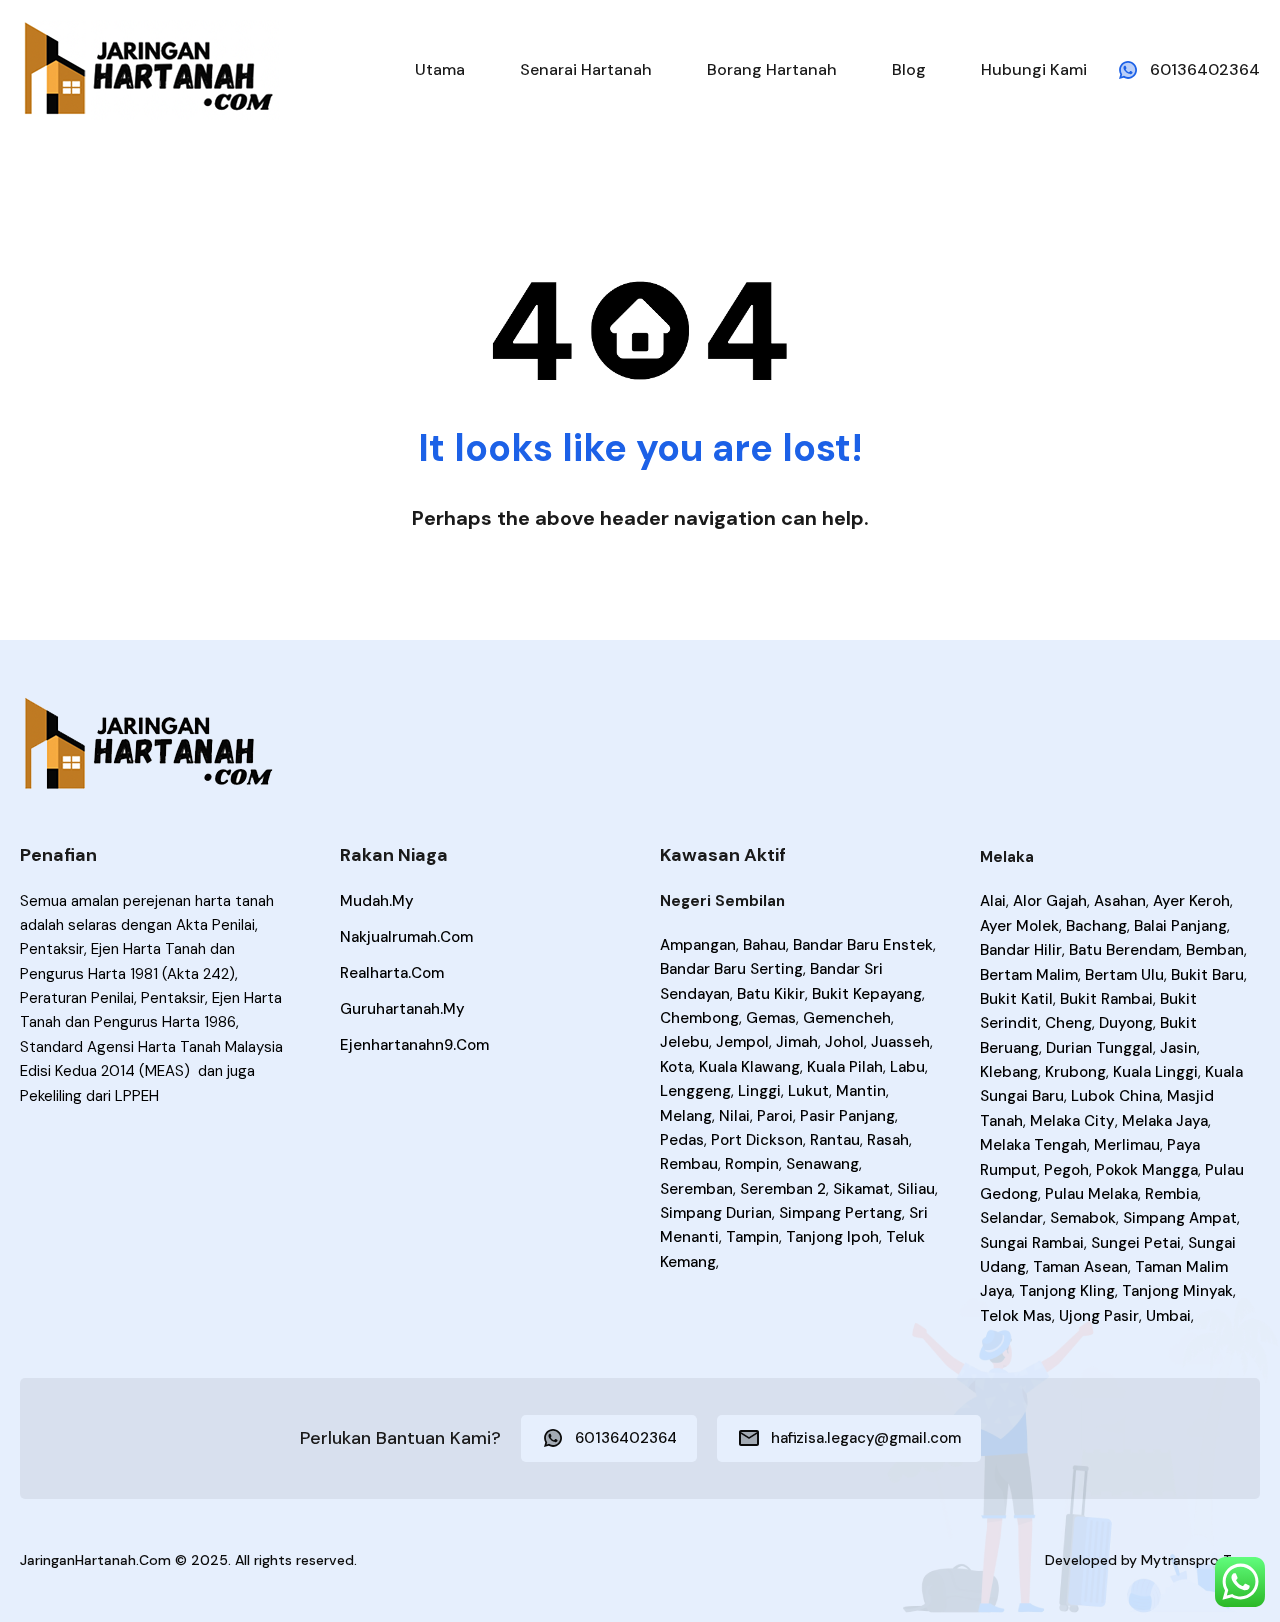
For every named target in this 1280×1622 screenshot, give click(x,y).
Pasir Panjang (847, 1116)
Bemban (1215, 950)
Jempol (742, 1042)
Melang (686, 1116)
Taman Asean (1080, 1267)
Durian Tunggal (1099, 1048)
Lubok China (1115, 1096)
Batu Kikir (771, 994)
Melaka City (1072, 1121)
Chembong (699, 1018)
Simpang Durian (716, 1213)
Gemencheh (847, 1018)
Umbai (1168, 1316)
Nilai (734, 1116)
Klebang (1009, 1072)
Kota (676, 1067)
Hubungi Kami (1034, 69)
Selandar (1011, 1218)
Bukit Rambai (1106, 999)
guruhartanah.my (402, 1009)
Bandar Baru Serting (731, 969)
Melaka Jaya (1165, 1121)
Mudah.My (377, 901)
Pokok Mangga (1147, 1170)
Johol (844, 1042)
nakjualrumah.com (406, 937)
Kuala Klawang (749, 1067)
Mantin (861, 1091)
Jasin (1178, 1048)
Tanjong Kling (1067, 1291)
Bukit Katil (1016, 999)
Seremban (696, 1189)
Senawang (822, 1164)
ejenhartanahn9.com (414, 1045)
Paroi (775, 1116)
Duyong (1126, 1023)
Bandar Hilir (1021, 950)
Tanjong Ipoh (832, 1237)
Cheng (1068, 1023)
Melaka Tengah (1033, 1145)
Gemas (771, 1018)
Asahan (1120, 901)
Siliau (916, 1189)
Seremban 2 (783, 1189)
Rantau (835, 1140)
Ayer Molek (1019, 926)
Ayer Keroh (1191, 901)
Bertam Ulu (1124, 975)
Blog (909, 69)
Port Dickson (757, 1140)
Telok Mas (1016, 1316)
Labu (907, 1067)
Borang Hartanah (772, 69)
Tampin (752, 1237)
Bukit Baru (1207, 975)
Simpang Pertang (840, 1213)
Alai (993, 901)
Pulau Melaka (1091, 1194)
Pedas (682, 1140)
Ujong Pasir (1099, 1316)
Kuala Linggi (1155, 1072)
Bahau (764, 945)
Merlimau (1127, 1145)
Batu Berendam (1124, 950)
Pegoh (1066, 1170)
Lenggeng (695, 1091)
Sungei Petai (1136, 1243)
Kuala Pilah (845, 1067)
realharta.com (392, 973)
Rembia (1171, 1194)
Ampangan (698, 945)
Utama (440, 69)
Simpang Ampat (1180, 1218)
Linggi (759, 1091)
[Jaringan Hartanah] (150, 68)
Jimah (797, 1042)
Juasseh (900, 1042)
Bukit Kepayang (867, 994)
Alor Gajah (1050, 901)
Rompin (752, 1164)
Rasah (888, 1140)
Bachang (1096, 926)
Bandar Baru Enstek (863, 945)
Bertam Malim (1029, 975)
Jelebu (684, 1042)
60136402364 (1205, 69)
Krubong (1075, 1072)
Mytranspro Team (1200, 1560)
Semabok (1083, 1218)
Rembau (689, 1164)
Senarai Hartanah (586, 69)
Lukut (808, 1091)
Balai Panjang (1180, 926)
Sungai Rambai (1032, 1243)
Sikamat (861, 1189)
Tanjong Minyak (1177, 1291)
